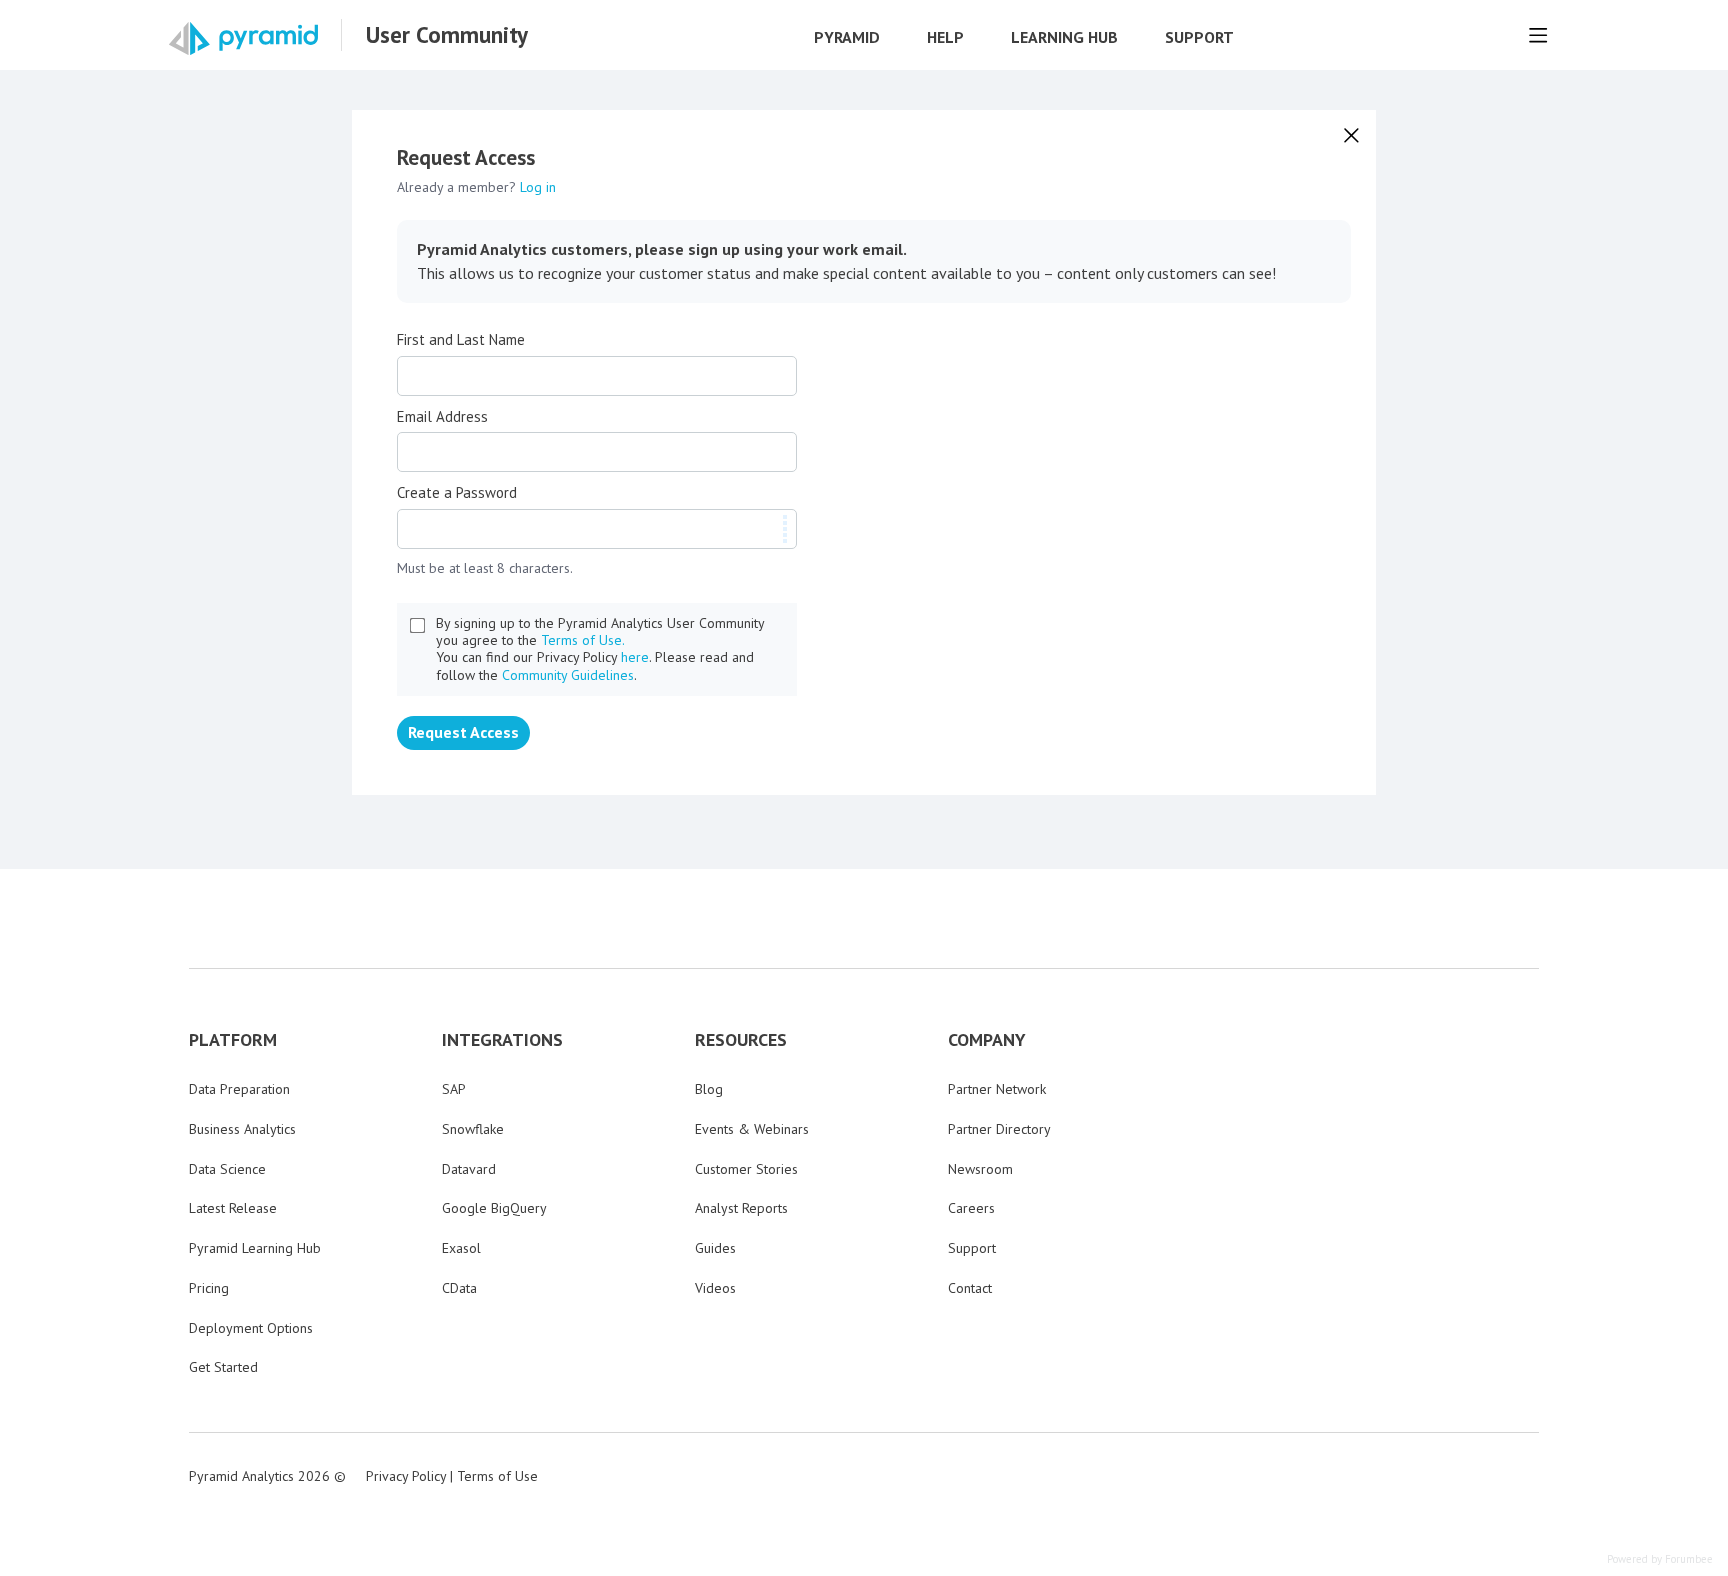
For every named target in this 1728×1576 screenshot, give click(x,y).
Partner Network (997, 1089)
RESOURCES (741, 1040)
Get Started (223, 1367)
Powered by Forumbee (1660, 1559)
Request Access (463, 732)
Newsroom (980, 1169)
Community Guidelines (568, 675)
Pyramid (847, 37)
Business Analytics (242, 1129)
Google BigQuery (494, 1208)
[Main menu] (1538, 35)
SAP (454, 1089)
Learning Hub (1064, 37)
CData (459, 1288)
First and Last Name (461, 340)
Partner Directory (999, 1129)
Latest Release (233, 1208)
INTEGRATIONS (502, 1040)
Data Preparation (239, 1089)
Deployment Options (251, 1328)
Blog (709, 1089)
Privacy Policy (406, 1476)
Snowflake (473, 1129)
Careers (971, 1208)
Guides (715, 1248)
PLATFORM (233, 1040)
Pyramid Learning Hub (255, 1248)
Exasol (461, 1248)
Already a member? (476, 187)
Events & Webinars (752, 1129)
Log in (538, 187)
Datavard (469, 1169)
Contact (970, 1288)
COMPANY (987, 1040)
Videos (715, 1288)
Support (1199, 37)
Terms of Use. (583, 640)
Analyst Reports (741, 1208)
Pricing (209, 1288)
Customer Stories (746, 1169)
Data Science (227, 1169)
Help (945, 37)
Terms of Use (497, 1476)
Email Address (442, 417)
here (635, 657)
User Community (447, 35)
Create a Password (457, 493)
